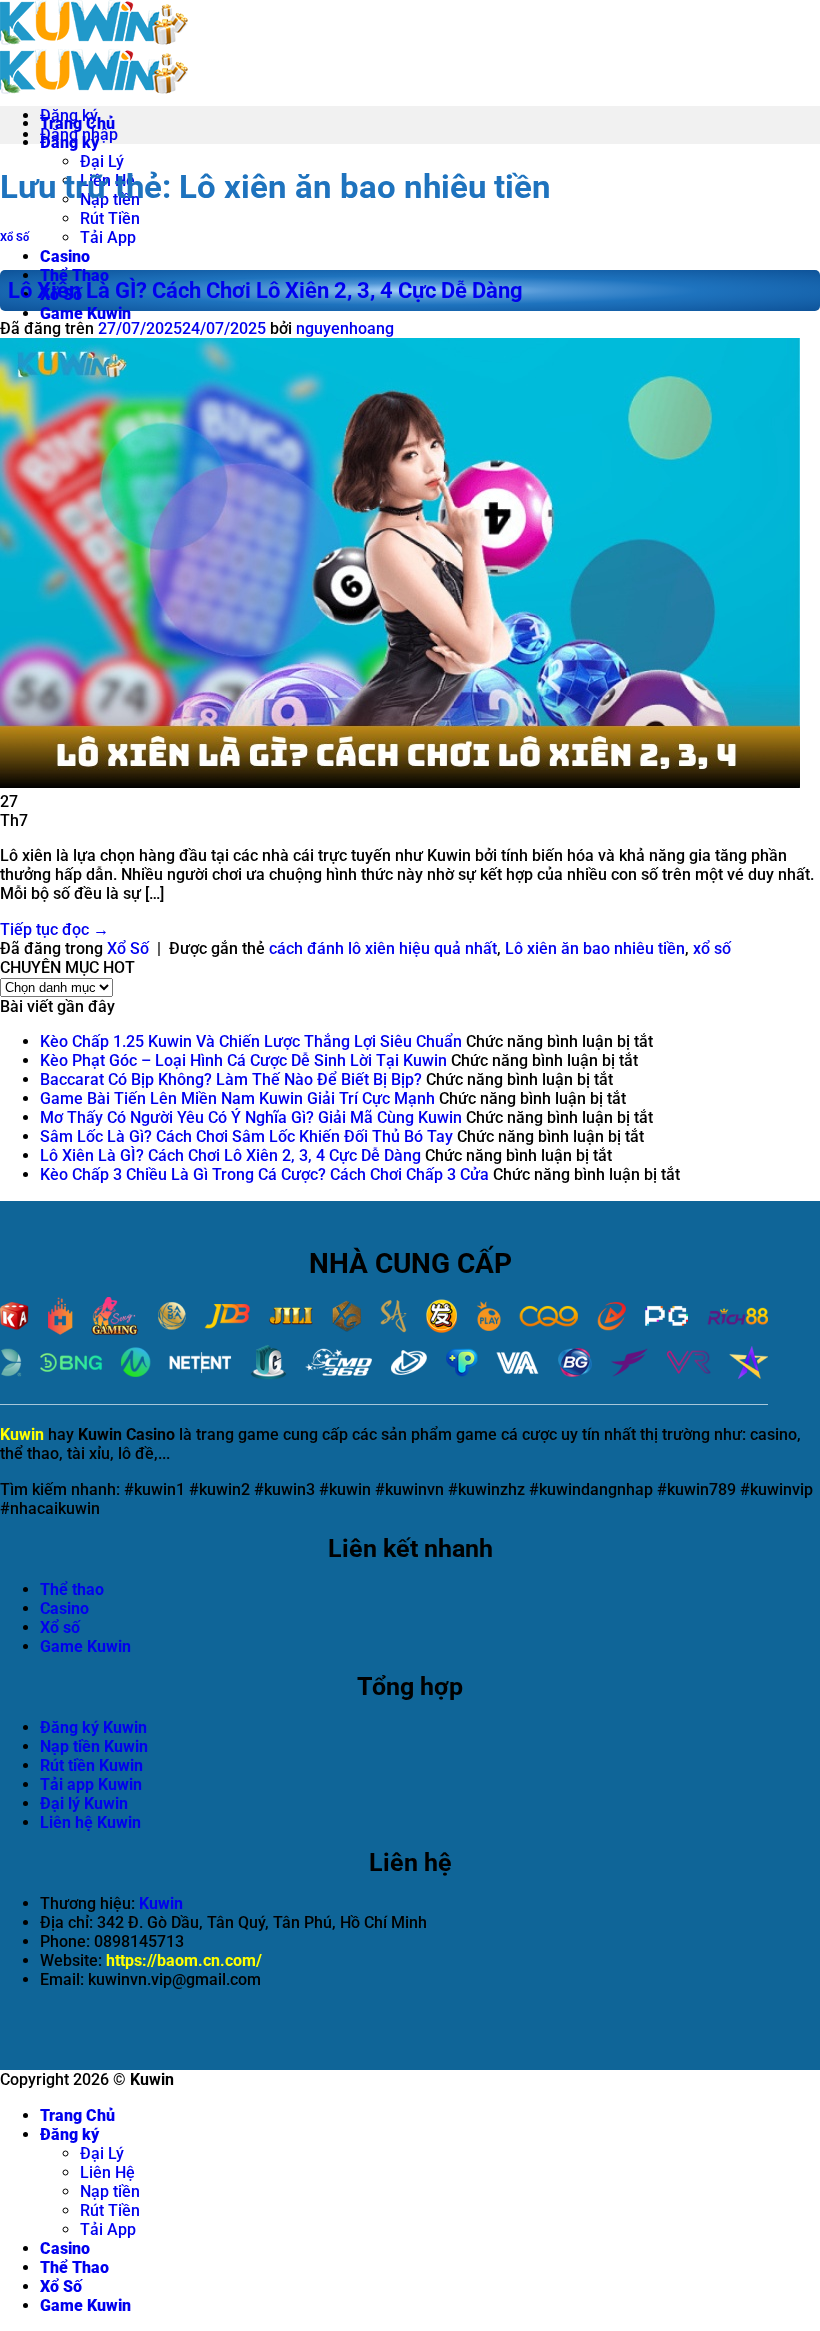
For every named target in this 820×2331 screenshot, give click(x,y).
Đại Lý (102, 161)
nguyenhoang (345, 328)
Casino (65, 256)
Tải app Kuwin (91, 1784)
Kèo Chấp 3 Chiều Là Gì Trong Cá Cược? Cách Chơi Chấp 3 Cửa (264, 1174)
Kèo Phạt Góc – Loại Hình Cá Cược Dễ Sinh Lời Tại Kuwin (243, 1060)
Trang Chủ (77, 2115)
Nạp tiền (110, 2191)
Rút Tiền (110, 218)
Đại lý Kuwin (84, 1803)
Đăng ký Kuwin (93, 1727)
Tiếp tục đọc (54, 929)
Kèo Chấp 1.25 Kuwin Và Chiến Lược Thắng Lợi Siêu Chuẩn (251, 1041)
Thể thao (72, 1589)
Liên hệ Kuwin (90, 1822)
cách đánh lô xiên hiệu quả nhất (383, 948)
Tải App (108, 237)
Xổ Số (14, 237)
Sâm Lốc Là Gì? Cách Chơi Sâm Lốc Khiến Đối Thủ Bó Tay (246, 1136)
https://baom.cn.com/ (184, 1960)
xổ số (712, 948)
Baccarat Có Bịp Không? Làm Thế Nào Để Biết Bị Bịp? (231, 1079)
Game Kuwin (85, 313)
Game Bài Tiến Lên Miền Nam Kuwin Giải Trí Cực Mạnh (237, 1098)
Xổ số (60, 1627)
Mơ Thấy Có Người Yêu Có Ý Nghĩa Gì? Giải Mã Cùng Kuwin (251, 1117)
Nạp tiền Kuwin (94, 1746)
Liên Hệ (107, 2172)
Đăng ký (69, 2134)
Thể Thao (74, 275)
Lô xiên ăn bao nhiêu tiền (595, 948)
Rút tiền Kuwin (91, 1765)
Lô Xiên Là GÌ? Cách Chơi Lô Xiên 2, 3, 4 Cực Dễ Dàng (265, 290)
